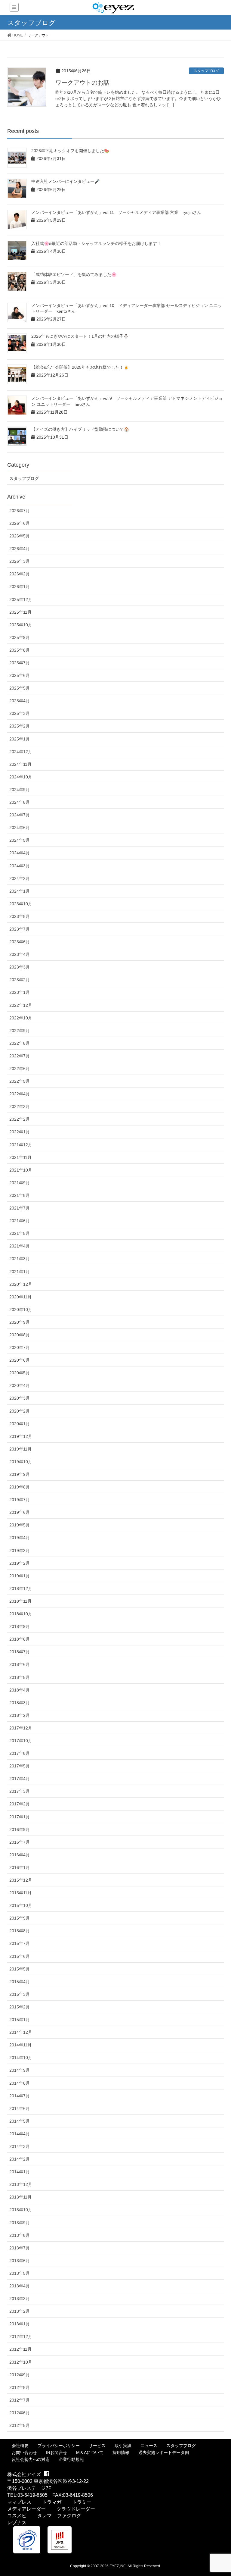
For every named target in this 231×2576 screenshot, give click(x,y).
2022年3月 (20, 1106)
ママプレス (19, 2502)
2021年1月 (20, 1272)
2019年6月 (20, 1512)
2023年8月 (20, 916)
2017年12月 (21, 1728)
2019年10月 (21, 1462)
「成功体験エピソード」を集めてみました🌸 (74, 274)
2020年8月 (20, 1335)
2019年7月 (20, 1500)
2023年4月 (20, 954)
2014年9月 (20, 2070)
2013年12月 (21, 2184)
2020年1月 (20, 1424)
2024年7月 (20, 815)
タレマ (45, 2516)
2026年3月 (20, 561)
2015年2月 (20, 2007)
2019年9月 (20, 1474)
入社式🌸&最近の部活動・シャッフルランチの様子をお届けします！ (96, 243)
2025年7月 (20, 663)
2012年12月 (21, 2337)
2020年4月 (20, 1385)
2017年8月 (20, 1753)
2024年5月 (20, 840)
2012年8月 (20, 2387)
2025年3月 (20, 713)
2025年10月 (21, 625)
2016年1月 (20, 1867)
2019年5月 (20, 1525)
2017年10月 (21, 1741)
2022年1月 (20, 1132)
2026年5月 (20, 536)
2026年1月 (20, 587)
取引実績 (123, 2446)
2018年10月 (21, 1614)
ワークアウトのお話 (82, 83)
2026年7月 (20, 511)
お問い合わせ (24, 2452)
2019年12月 (21, 1436)
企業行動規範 (71, 2459)
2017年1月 (20, 1817)
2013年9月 (20, 2223)
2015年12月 (21, 1880)
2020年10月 (21, 1310)
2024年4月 (20, 853)
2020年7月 (20, 1347)
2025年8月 (20, 650)
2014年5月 (20, 2121)
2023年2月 (20, 980)
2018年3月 (20, 1703)
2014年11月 (20, 2045)
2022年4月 (20, 1094)
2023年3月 (20, 967)
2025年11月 (20, 612)
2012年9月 (20, 2375)
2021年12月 (21, 1145)
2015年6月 (20, 1956)
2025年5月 (20, 688)
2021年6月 (20, 1221)
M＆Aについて (90, 2452)
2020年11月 (20, 1297)
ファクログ (69, 2516)
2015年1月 (20, 2020)
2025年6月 (20, 675)
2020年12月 (21, 1284)
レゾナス (17, 2523)
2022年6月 (20, 1069)
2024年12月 (21, 752)
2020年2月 (20, 1411)
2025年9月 (20, 637)
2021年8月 (20, 1195)
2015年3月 (20, 1994)
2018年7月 (20, 1652)
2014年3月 (20, 2146)
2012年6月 (20, 2413)
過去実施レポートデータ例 (164, 2452)
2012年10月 (21, 2362)
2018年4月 (20, 1690)
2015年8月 (20, 1931)
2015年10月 (21, 1905)
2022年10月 (21, 1018)
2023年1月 (20, 992)
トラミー (82, 2502)
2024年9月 (20, 790)
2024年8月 (20, 802)
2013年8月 (20, 2235)
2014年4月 (20, 2134)
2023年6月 (20, 942)
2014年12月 (21, 2032)
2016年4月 (20, 1855)
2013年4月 (20, 2286)
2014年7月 (20, 2096)
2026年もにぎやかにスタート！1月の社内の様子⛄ (80, 336)
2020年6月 (20, 1360)
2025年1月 (20, 739)
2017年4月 (20, 1779)
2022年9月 (20, 1031)
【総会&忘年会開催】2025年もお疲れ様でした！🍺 (80, 367)
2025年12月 (21, 599)
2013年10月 (21, 2210)
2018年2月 (20, 1715)
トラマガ (52, 2502)
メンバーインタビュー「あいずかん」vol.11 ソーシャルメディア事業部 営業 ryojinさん (116, 212)
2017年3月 (20, 1791)
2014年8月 (20, 2083)
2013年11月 (20, 2197)
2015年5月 (20, 1969)
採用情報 (121, 2452)
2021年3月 (20, 1259)
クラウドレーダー (76, 2509)
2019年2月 (20, 1563)
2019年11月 (20, 1449)
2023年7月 (20, 929)
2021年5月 (20, 1233)
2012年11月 (20, 2349)
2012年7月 (20, 2400)
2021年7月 (20, 1208)
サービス (97, 2446)
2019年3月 (20, 1551)
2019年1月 (20, 1576)
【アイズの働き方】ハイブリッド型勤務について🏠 (80, 429)
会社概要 (20, 2446)
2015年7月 (20, 1943)
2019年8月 (20, 1487)
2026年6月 (20, 523)
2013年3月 (20, 2299)
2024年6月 (20, 828)
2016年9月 (20, 1829)
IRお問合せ (57, 2452)
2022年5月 (20, 1081)
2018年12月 (21, 1588)
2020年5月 (20, 1373)
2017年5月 (20, 1766)
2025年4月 (20, 701)
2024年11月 (20, 764)
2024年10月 (21, 777)
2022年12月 (21, 1005)
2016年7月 (20, 1842)
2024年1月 (20, 891)
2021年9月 (20, 1183)
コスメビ (17, 2516)
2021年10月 (21, 1170)
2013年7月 (20, 2248)
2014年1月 (20, 2172)
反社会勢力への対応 (31, 2459)
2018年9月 (20, 1626)
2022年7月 (20, 1056)
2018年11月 (20, 1601)
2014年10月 (21, 2058)
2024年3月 (20, 866)
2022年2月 (20, 1119)
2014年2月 (20, 2159)
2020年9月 (20, 1322)
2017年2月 (20, 1804)
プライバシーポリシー (59, 2446)
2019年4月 (20, 1538)
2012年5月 (20, 2425)
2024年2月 (20, 878)
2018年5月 (20, 1677)
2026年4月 (20, 549)
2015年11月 (20, 1893)
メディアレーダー (26, 2509)
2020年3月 (20, 1398)
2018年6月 (20, 1664)
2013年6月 (20, 2261)
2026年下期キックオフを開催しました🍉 (70, 151)
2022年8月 (20, 1043)
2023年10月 (21, 904)
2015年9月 (20, 1918)
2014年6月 (20, 2108)
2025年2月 (20, 726)
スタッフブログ (206, 71)
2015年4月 (20, 1982)
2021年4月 (20, 1246)
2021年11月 (20, 1157)
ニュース (149, 2446)
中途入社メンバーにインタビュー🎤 (65, 181)
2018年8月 (20, 1639)
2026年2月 (20, 574)
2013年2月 (20, 2311)
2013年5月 (20, 2273)
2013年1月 (20, 2324)
